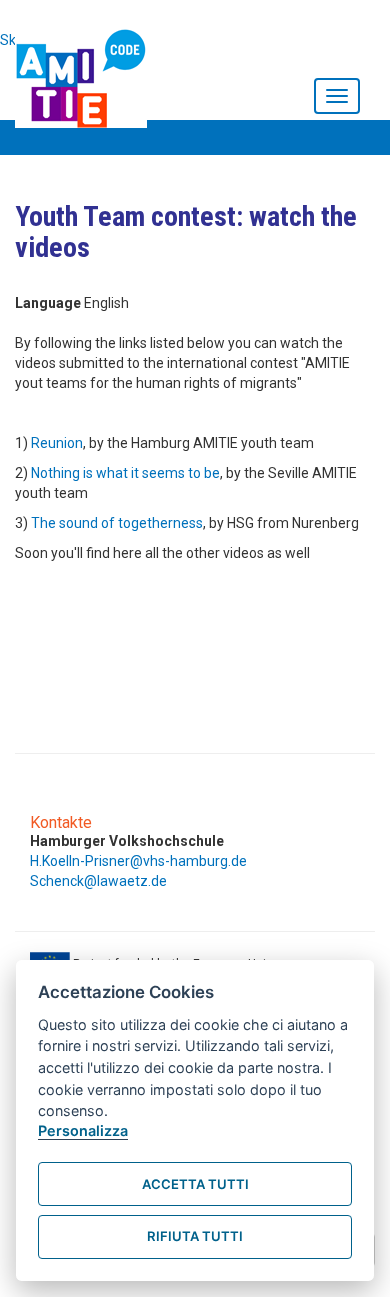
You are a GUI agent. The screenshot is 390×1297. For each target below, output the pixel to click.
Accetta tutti (195, 1184)
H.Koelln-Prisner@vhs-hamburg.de (138, 861)
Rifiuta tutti (195, 1236)
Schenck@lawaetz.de (98, 881)
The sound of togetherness (117, 523)
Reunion (57, 443)
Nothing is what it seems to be (125, 473)
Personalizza (83, 1130)
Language (48, 303)
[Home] (86, 74)
